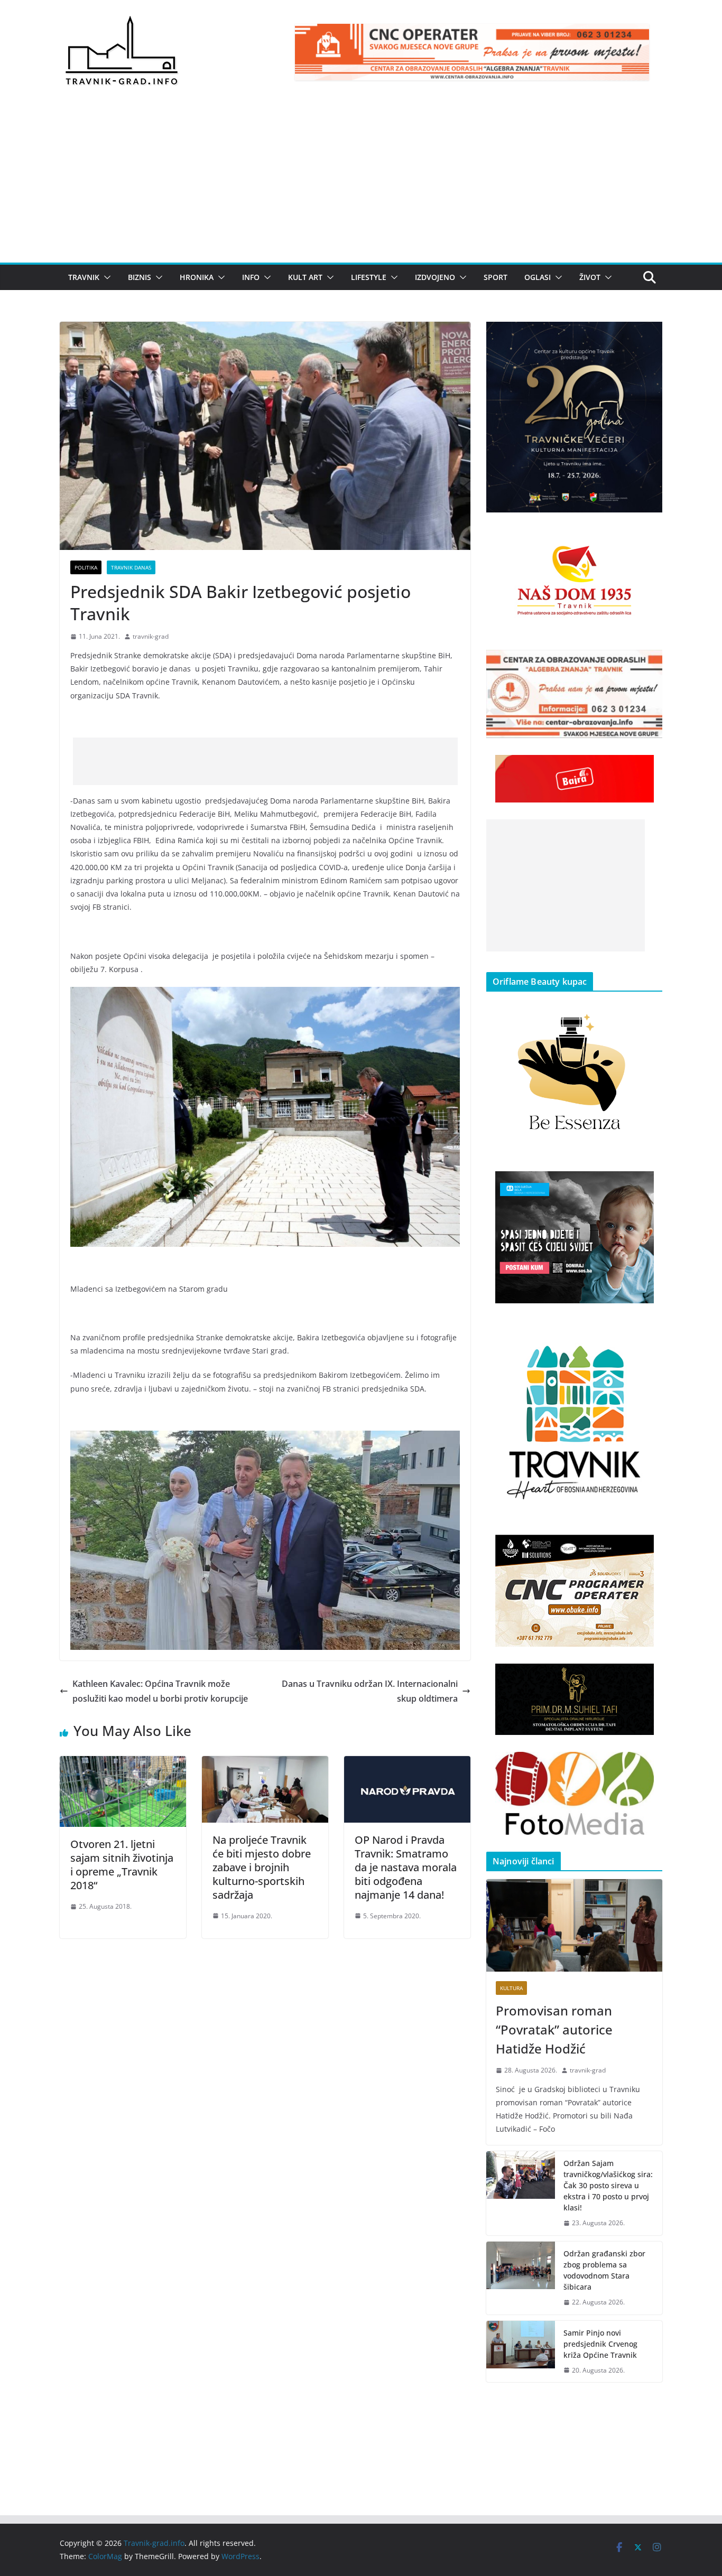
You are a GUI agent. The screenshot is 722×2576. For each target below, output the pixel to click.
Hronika (197, 277)
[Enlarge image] (649, 335)
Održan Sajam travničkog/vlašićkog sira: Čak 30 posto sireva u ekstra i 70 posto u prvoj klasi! (608, 2185)
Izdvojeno (435, 277)
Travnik (84, 277)
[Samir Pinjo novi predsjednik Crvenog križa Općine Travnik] (521, 2352)
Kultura (511, 1988)
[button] (105, 277)
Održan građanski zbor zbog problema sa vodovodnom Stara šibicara (604, 2270)
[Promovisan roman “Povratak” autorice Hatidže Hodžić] (574, 1925)
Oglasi (538, 277)
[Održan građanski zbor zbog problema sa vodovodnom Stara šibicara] (521, 2278)
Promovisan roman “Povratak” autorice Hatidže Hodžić (554, 2029)
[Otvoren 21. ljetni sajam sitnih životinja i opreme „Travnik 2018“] (123, 1763)
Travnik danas (131, 567)
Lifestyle (369, 277)
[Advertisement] (361, 183)
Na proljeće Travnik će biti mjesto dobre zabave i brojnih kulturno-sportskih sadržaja (262, 1867)
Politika (86, 567)
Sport (496, 277)
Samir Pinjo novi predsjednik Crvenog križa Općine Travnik (600, 2344)
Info (251, 277)
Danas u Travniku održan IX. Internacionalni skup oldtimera (370, 1691)
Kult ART (305, 277)
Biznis (140, 277)
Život (590, 277)
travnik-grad (151, 636)
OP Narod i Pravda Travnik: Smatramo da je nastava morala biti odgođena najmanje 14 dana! (406, 1867)
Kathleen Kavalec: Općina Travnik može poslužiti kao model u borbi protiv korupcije (160, 1691)
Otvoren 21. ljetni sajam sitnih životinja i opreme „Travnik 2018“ (122, 1865)
